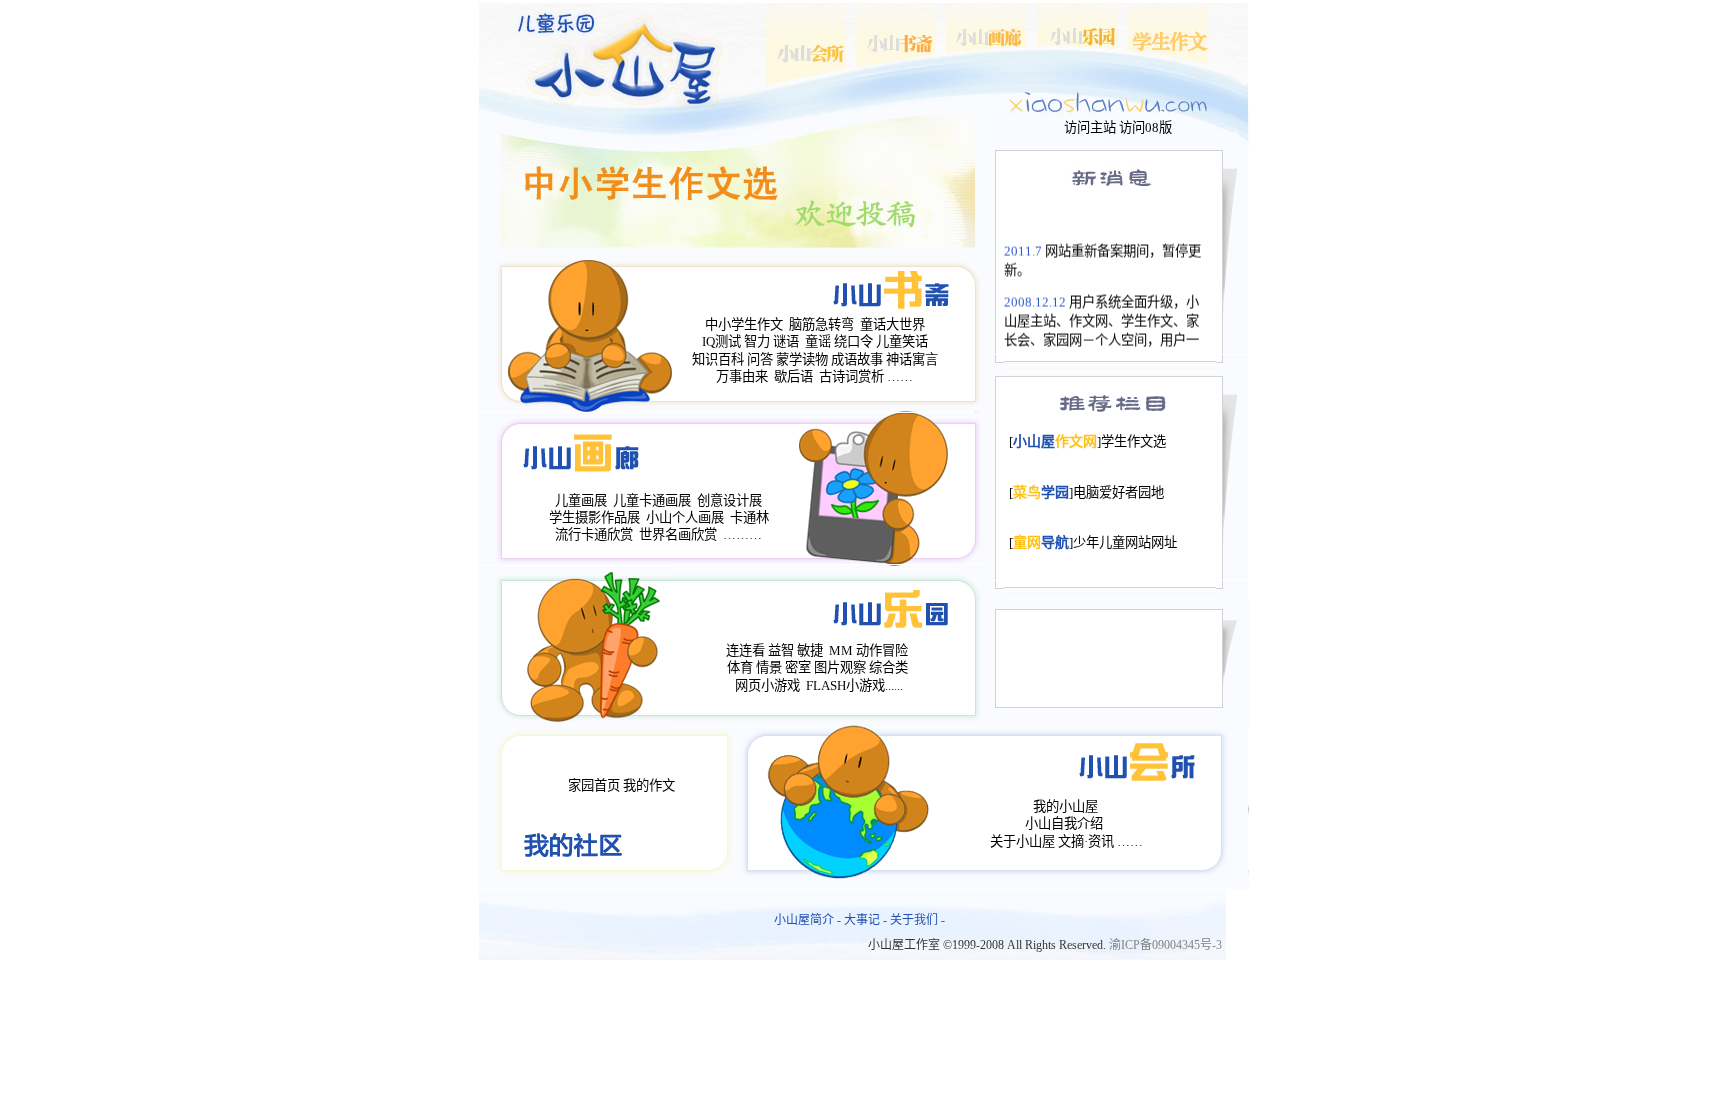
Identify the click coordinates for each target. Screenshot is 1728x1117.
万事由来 (742, 376)
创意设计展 (729, 500)
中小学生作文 (744, 324)
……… (742, 534)
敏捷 (810, 650)
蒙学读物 (802, 359)
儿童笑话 (902, 341)
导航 (1041, 542)
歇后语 (793, 376)
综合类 (888, 667)
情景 (769, 667)
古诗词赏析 (851, 376)
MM (841, 650)
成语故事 (857, 359)
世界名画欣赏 (678, 534)
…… (900, 376)
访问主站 (1090, 127)
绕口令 (853, 341)
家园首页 (594, 785)
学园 (1041, 492)
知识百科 (718, 359)
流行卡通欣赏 (594, 534)
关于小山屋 (1022, 841)
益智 (781, 650)
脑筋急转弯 (821, 324)
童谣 (818, 341)
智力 (757, 341)
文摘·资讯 (1086, 841)
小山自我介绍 (1064, 823)
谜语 (786, 341)
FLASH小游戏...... (854, 685)
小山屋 (1055, 441)
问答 (760, 359)
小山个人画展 (685, 517)
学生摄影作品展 (594, 517)
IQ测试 (721, 341)
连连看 (745, 650)
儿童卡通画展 (652, 500)
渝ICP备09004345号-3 (1165, 945)
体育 (740, 667)
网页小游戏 (767, 685)
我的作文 (649, 785)
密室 (798, 667)
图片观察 (840, 667)
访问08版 (1145, 127)
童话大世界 (892, 324)
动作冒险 (882, 650)
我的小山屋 (1065, 806)
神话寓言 (912, 359)
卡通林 (749, 517)
